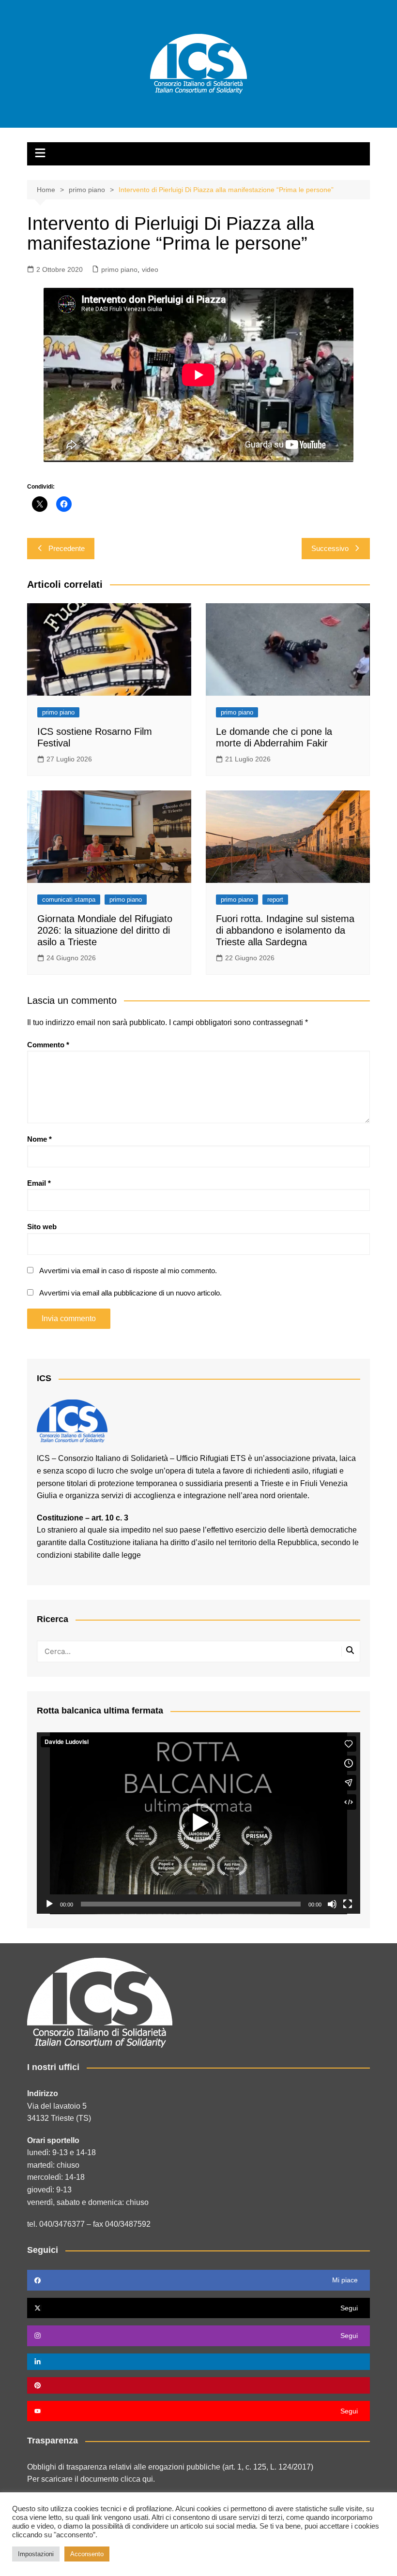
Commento (48, 1045)
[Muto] (332, 1904)
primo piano (119, 269)
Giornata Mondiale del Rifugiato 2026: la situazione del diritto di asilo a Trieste (105, 930)
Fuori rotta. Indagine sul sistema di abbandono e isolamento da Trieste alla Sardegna (285, 930)
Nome (39, 1139)
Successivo (330, 548)
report (275, 900)
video (150, 269)
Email (39, 1183)
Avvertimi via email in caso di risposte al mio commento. (128, 1271)
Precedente (67, 548)
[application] (198, 1823)
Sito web (42, 1227)
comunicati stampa (69, 900)
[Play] (49, 1904)
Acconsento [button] (87, 2554)
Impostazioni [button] (36, 2554)
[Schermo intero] (348, 1904)
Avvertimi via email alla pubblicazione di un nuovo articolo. (130, 1293)
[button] (198, 1823)
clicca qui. (138, 2479)
